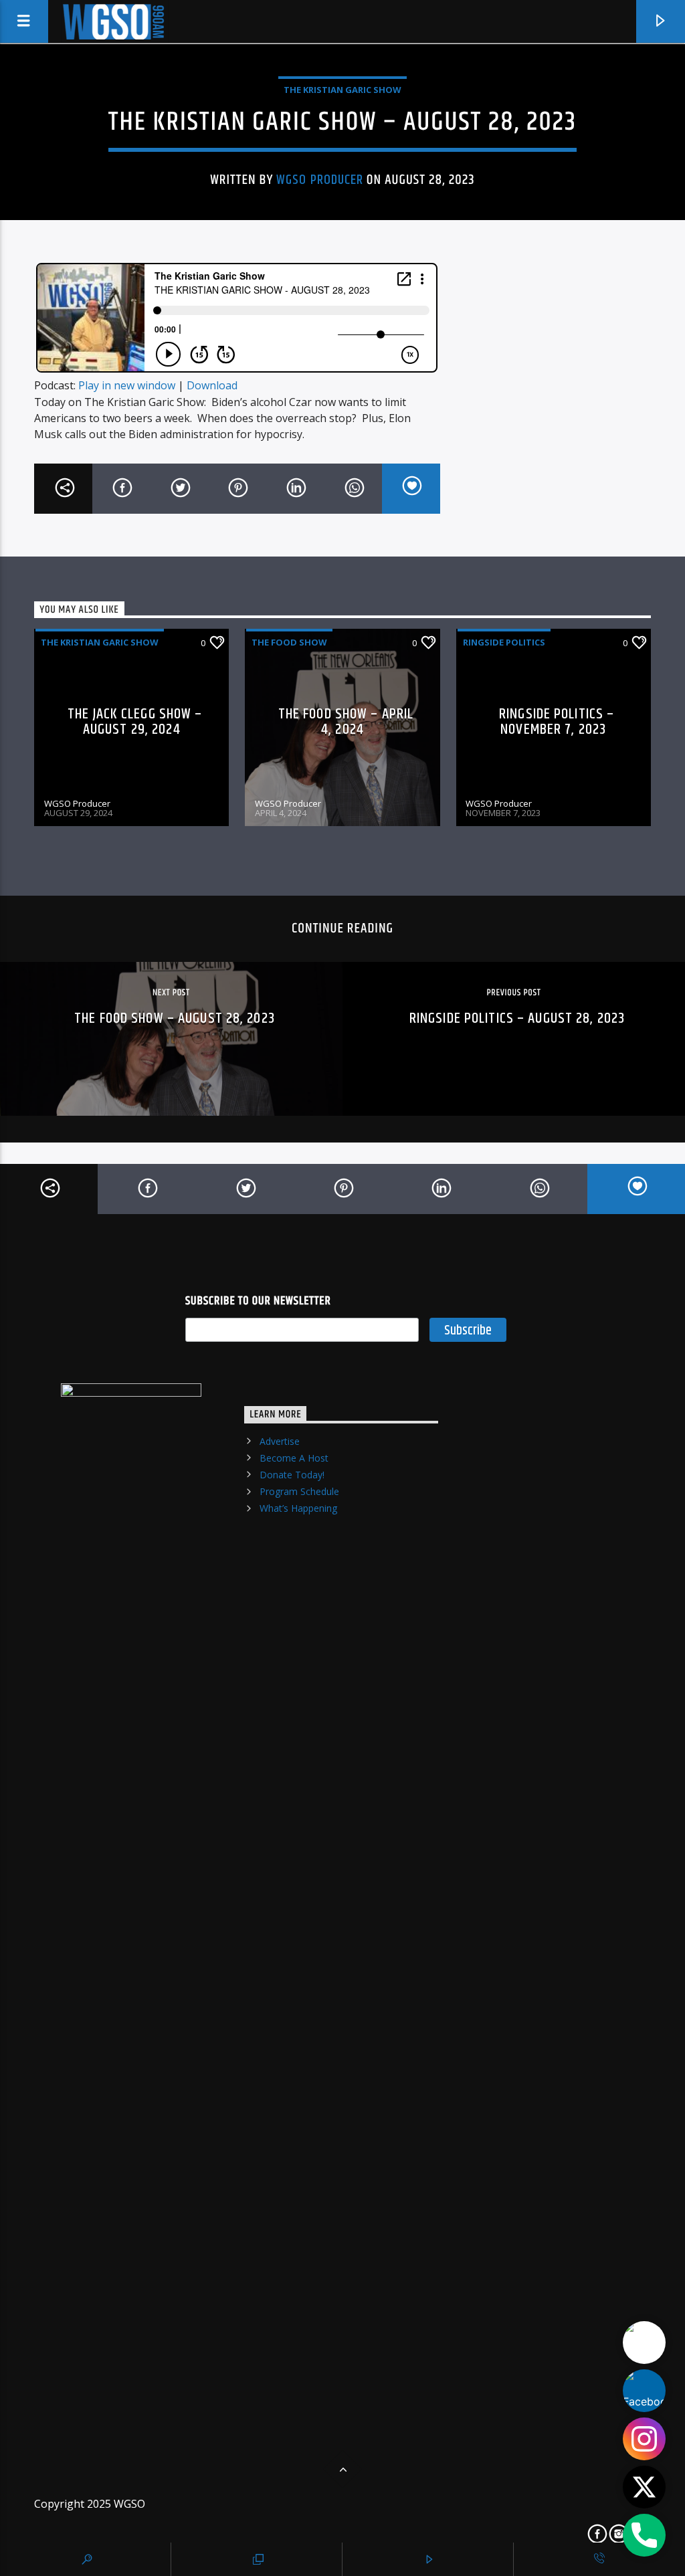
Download (212, 385)
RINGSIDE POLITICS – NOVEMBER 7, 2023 (557, 722)
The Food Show (289, 642)
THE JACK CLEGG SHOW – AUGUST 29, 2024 (135, 722)
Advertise (280, 1441)
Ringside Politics (504, 642)
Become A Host (294, 1458)
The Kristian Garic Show (342, 90)
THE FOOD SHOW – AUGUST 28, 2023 (175, 1018)
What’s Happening (298, 1508)
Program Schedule (299, 1491)
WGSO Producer (320, 180)
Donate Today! (292, 1475)
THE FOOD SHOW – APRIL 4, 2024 (346, 722)
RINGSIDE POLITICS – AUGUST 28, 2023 (517, 1018)
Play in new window (127, 385)
